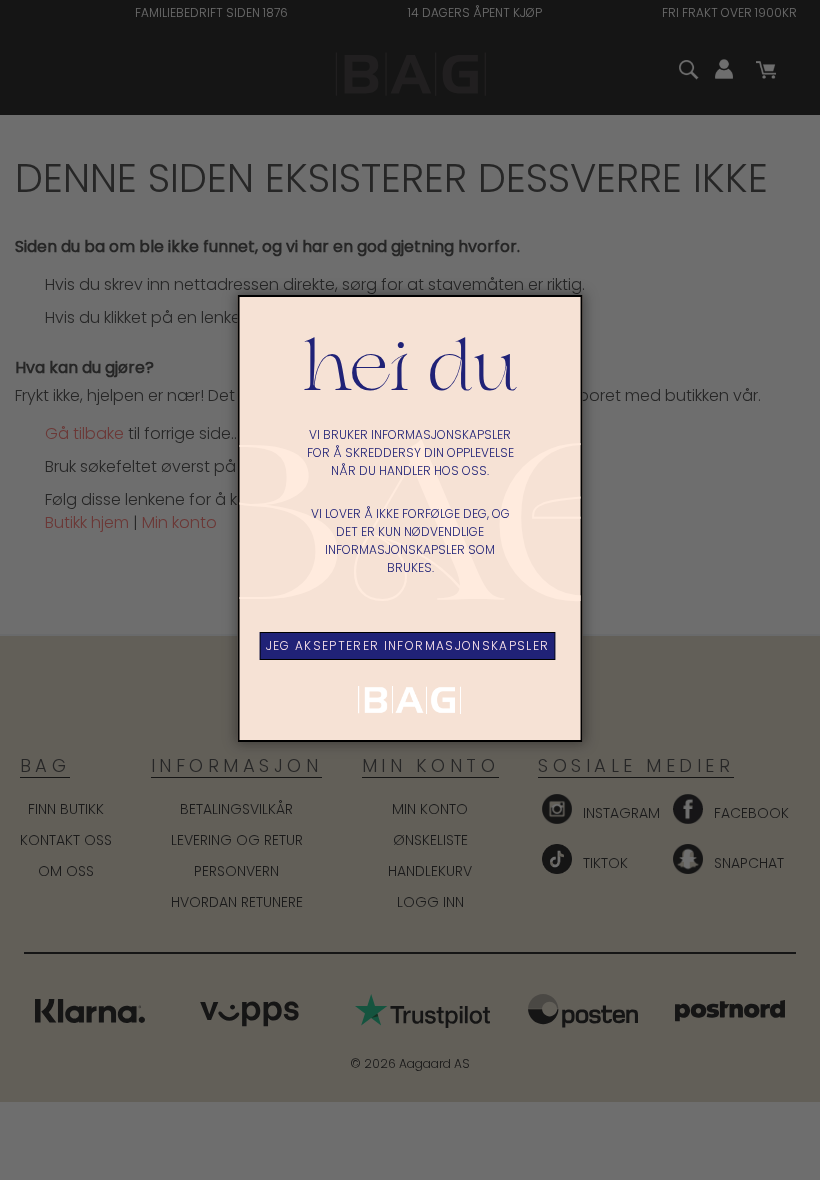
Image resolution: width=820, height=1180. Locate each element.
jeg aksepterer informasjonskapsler (408, 645)
